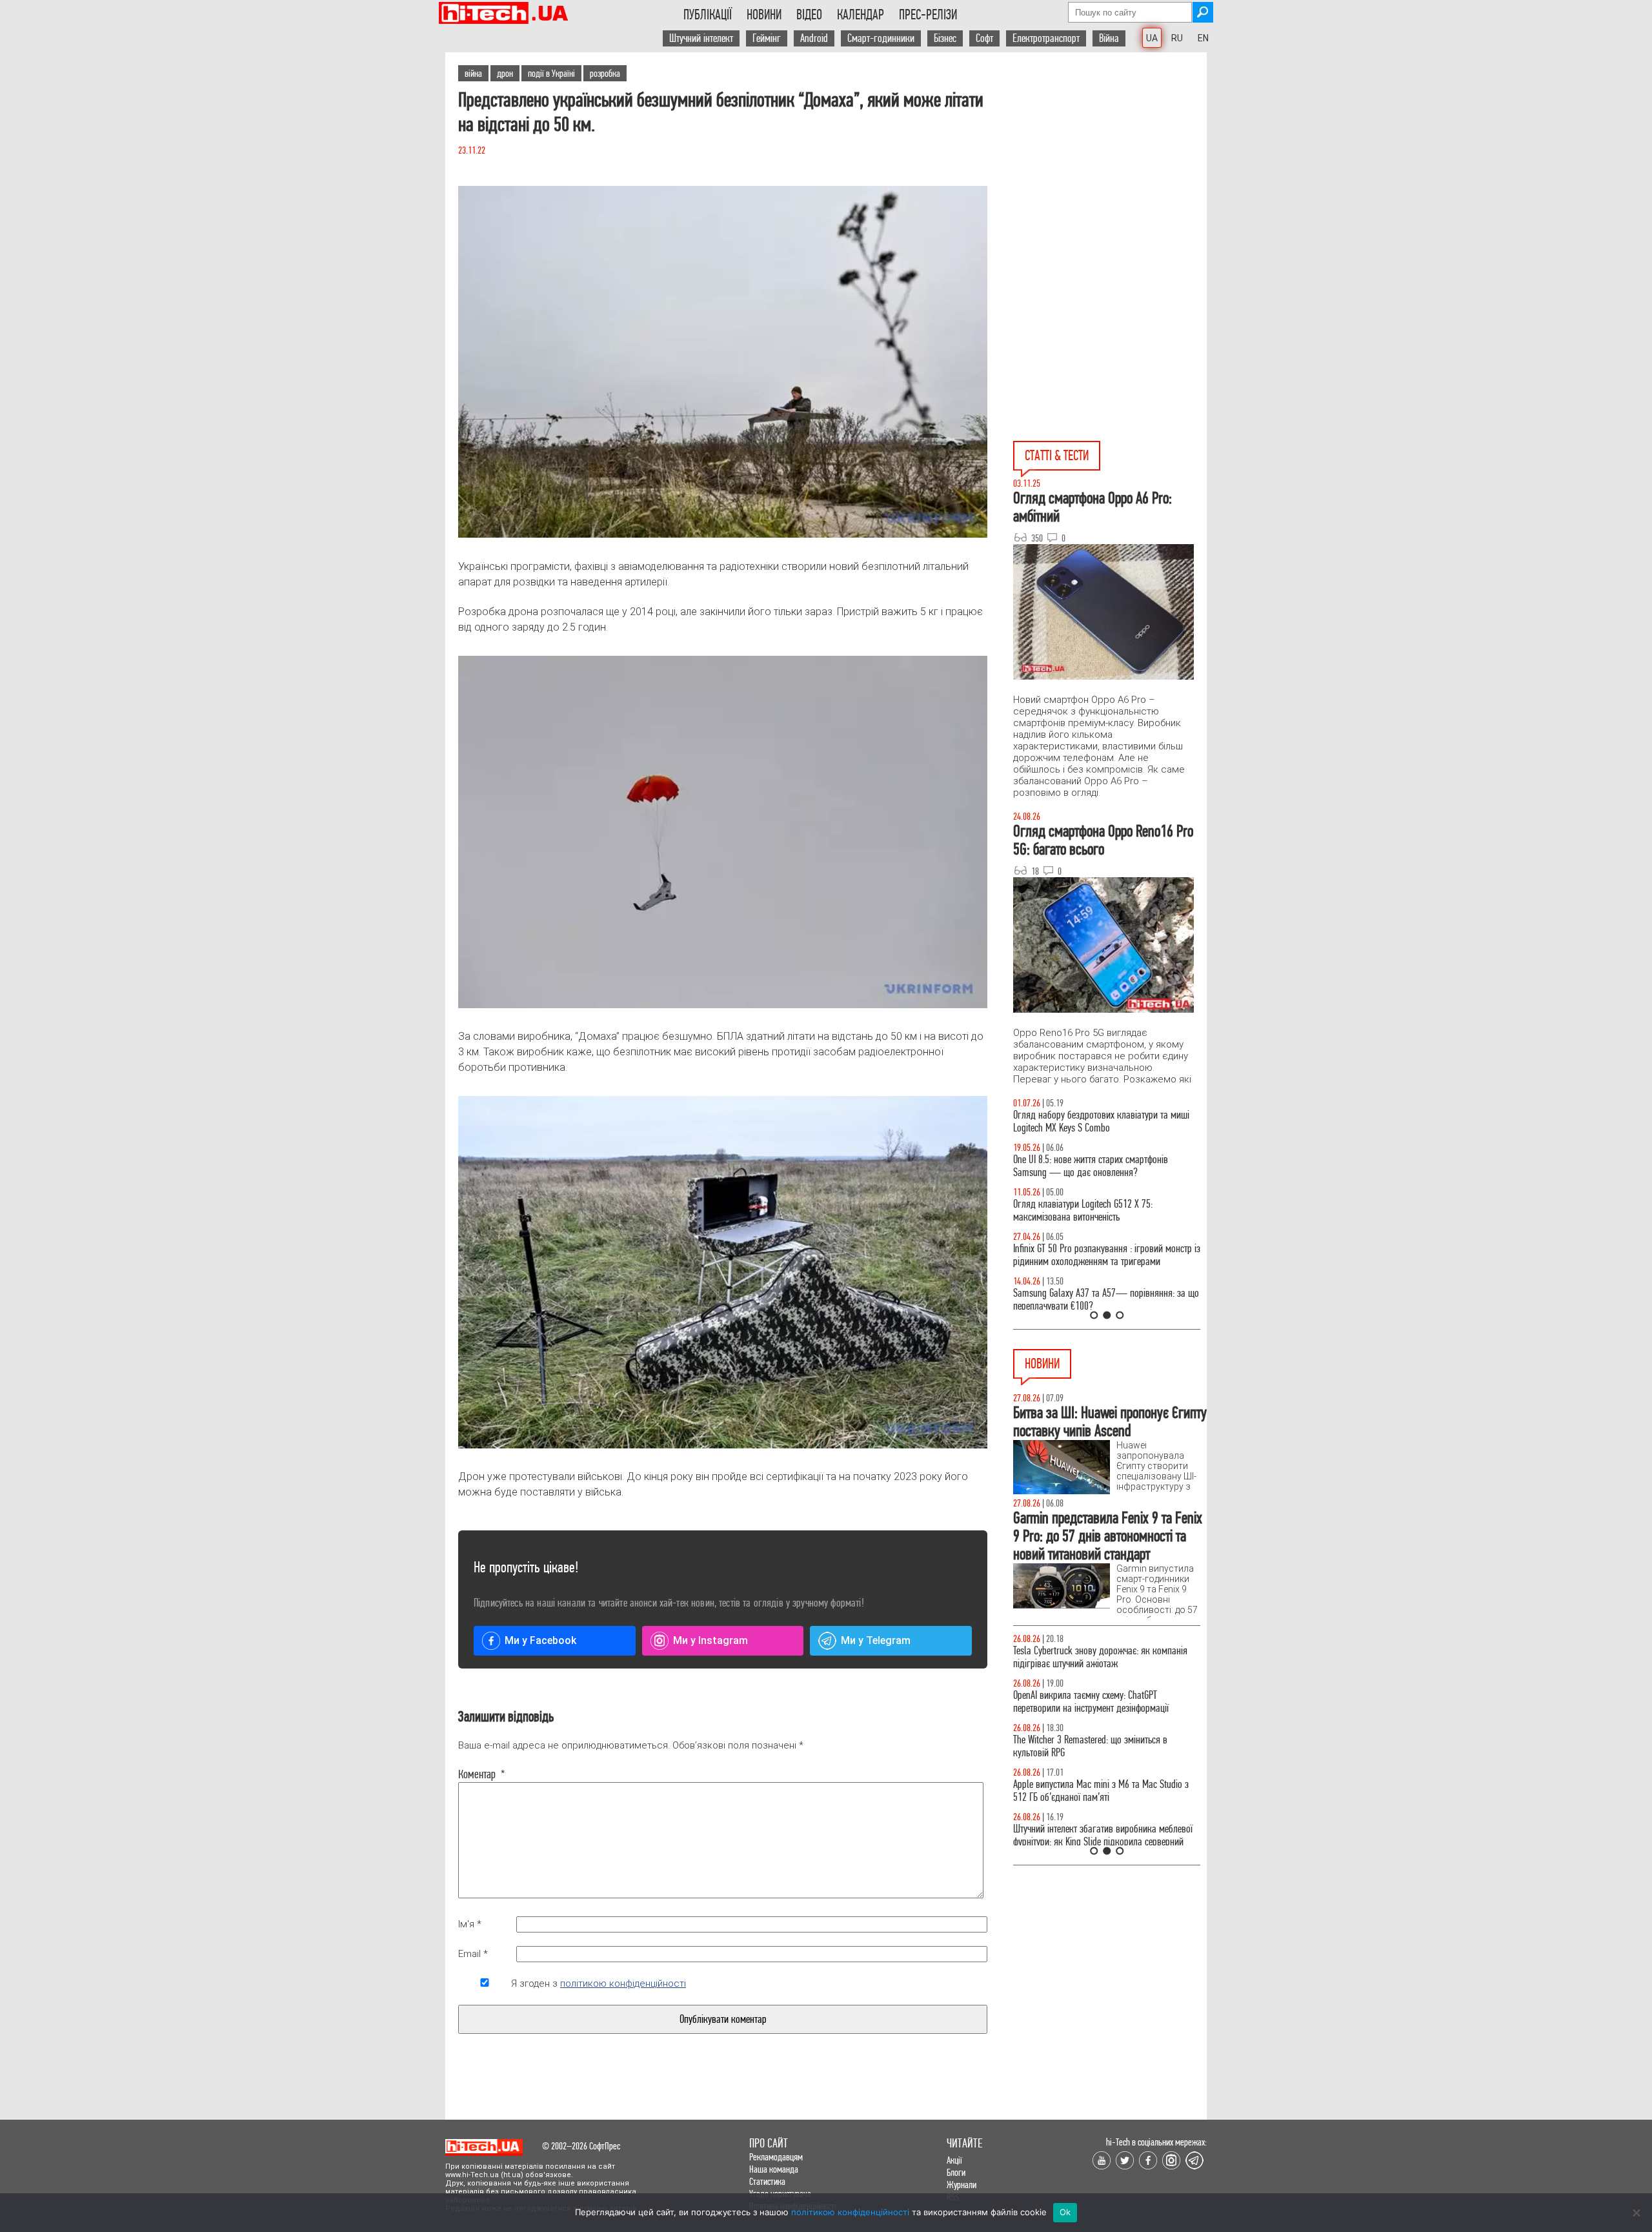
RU (1177, 38)
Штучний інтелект (701, 38)
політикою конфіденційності (623, 1983)
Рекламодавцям (776, 2157)
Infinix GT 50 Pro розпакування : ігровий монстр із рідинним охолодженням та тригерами (1107, 1255)
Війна (1109, 38)
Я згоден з (599, 1983)
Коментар (482, 1774)
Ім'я (470, 1924)
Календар (861, 15)
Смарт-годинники (881, 38)
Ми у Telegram (876, 1640)
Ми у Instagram (710, 1640)
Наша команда (774, 2169)
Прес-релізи (928, 15)
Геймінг (767, 38)
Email (473, 1954)
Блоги (956, 2172)
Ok (1065, 2212)
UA (1152, 38)
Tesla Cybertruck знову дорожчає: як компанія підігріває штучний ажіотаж (1100, 1657)
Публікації (708, 15)
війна (473, 73)
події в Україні (551, 73)
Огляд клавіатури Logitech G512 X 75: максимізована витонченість (1083, 1211)
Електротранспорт (1046, 38)
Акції (954, 2160)
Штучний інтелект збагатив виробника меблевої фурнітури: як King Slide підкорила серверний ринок (1103, 1842)
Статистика (767, 2181)
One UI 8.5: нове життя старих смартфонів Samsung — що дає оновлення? (1091, 1166)
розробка (605, 73)
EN (1203, 38)
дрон (505, 73)
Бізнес (945, 38)
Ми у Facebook (540, 1640)
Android (814, 38)
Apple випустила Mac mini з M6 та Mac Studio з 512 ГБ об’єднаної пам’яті (1101, 1791)
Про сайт (769, 2143)
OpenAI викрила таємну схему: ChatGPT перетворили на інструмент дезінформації (1091, 1702)
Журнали (962, 2185)
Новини (764, 15)
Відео (809, 15)
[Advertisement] (1110, 168)
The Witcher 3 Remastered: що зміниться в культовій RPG (1090, 1746)
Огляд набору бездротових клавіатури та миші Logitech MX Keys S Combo (1101, 1121)
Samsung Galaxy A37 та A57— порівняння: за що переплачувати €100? (1106, 1300)
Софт (984, 38)
